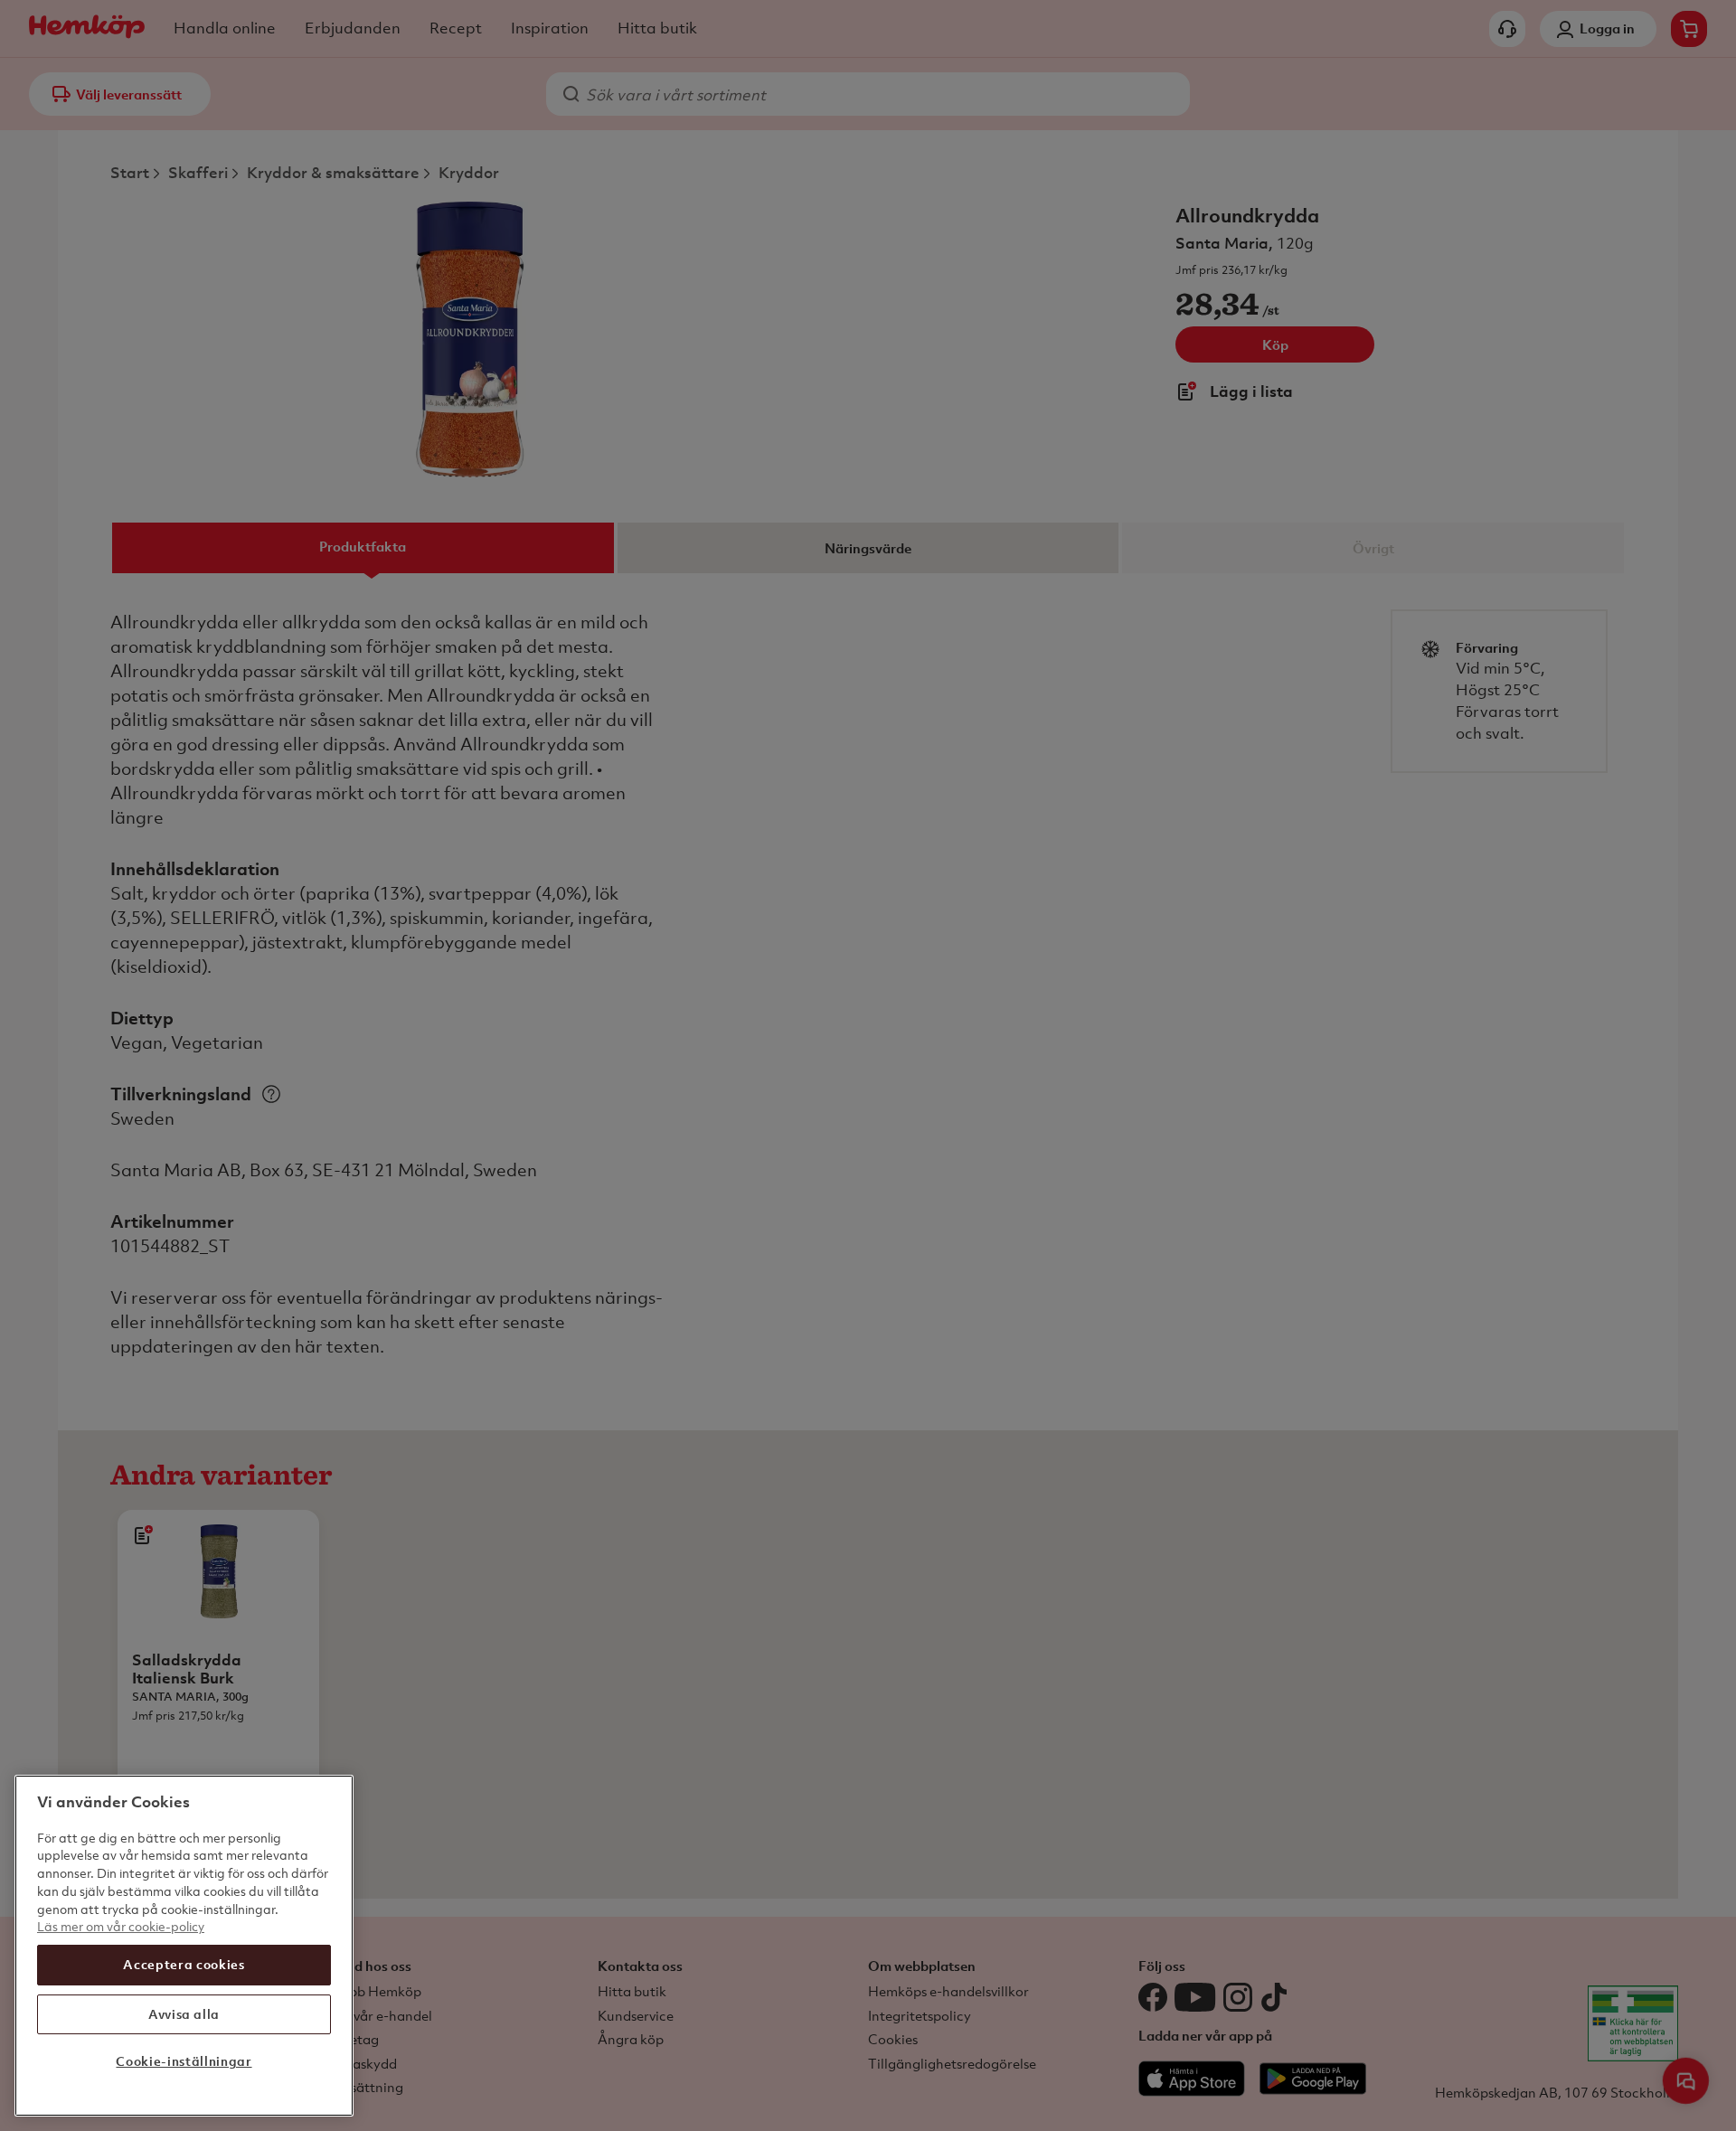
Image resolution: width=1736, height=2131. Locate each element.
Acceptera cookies (184, 1964)
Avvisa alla (184, 2013)
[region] (184, 1946)
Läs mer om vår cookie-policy (121, 1926)
